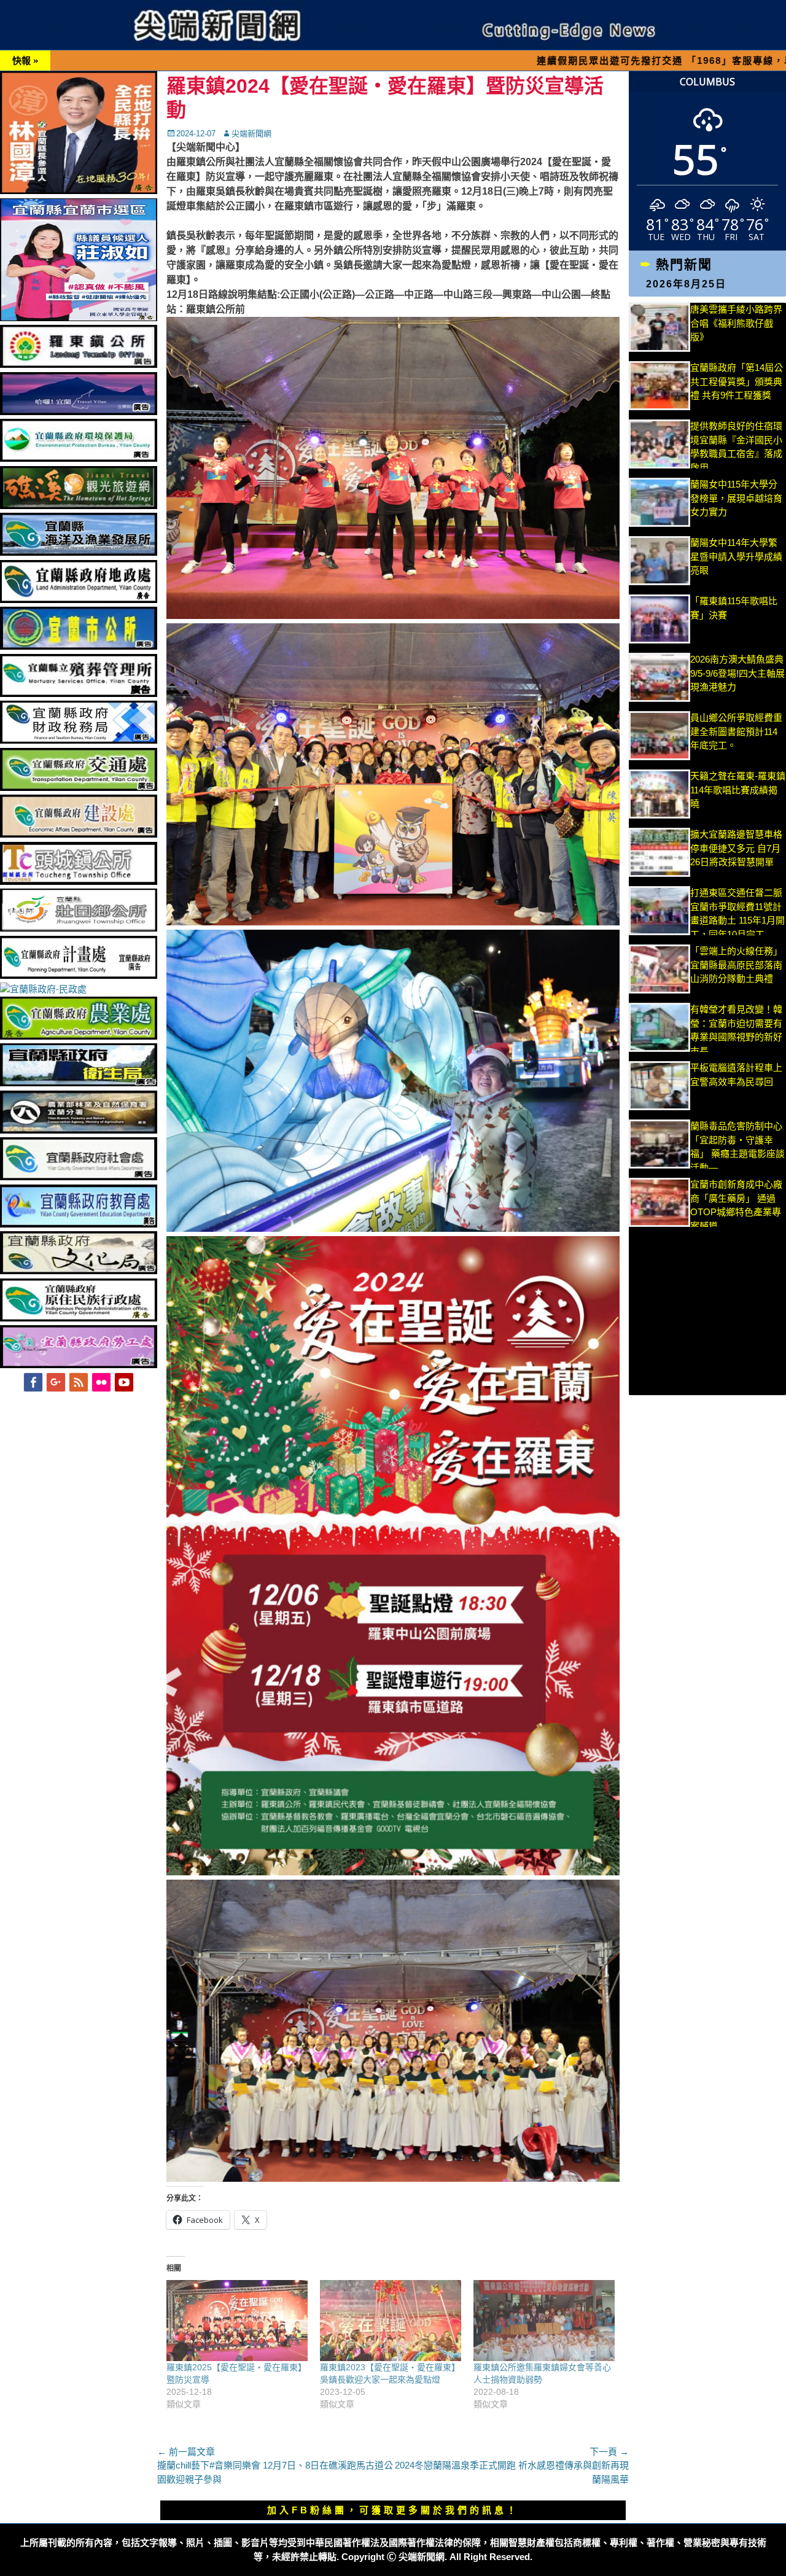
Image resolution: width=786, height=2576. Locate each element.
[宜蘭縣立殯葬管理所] (79, 694)
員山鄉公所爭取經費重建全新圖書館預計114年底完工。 (736, 731)
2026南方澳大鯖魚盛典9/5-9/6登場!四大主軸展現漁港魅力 (737, 673)
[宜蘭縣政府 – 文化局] (79, 1271)
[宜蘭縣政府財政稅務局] (79, 740)
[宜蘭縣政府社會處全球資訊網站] (79, 1177)
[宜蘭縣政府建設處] (79, 834)
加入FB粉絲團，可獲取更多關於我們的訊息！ (393, 2510)
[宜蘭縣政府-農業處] (79, 1036)
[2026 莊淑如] (79, 318)
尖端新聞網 (251, 134)
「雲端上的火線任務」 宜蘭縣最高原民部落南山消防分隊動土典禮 (736, 965)
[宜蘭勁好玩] (79, 412)
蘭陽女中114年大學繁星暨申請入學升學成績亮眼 (736, 556)
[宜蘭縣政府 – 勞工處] (79, 1365)
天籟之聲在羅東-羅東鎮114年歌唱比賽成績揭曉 (738, 790)
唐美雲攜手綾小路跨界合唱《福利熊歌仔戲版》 (736, 323)
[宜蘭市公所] (79, 646)
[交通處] (79, 788)
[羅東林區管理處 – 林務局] (79, 1130)
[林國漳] (79, 191)
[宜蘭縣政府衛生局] (79, 1083)
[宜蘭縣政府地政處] (79, 600)
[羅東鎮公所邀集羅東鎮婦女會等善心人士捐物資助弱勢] (544, 2321)
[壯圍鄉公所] (79, 928)
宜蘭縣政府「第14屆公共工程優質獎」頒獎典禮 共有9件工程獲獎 (737, 381)
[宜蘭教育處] (79, 1224)
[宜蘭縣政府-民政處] (43, 989)
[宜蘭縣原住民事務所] (79, 1318)
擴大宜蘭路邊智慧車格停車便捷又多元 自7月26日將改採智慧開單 (736, 848)
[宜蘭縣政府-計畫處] (79, 975)
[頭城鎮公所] (79, 881)
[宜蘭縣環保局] (79, 458)
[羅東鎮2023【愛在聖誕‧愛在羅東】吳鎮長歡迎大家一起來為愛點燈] (391, 2321)
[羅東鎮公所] (79, 364)
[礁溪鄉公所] (79, 506)
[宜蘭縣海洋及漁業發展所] (79, 552)
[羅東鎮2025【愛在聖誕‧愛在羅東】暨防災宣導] (237, 2321)
